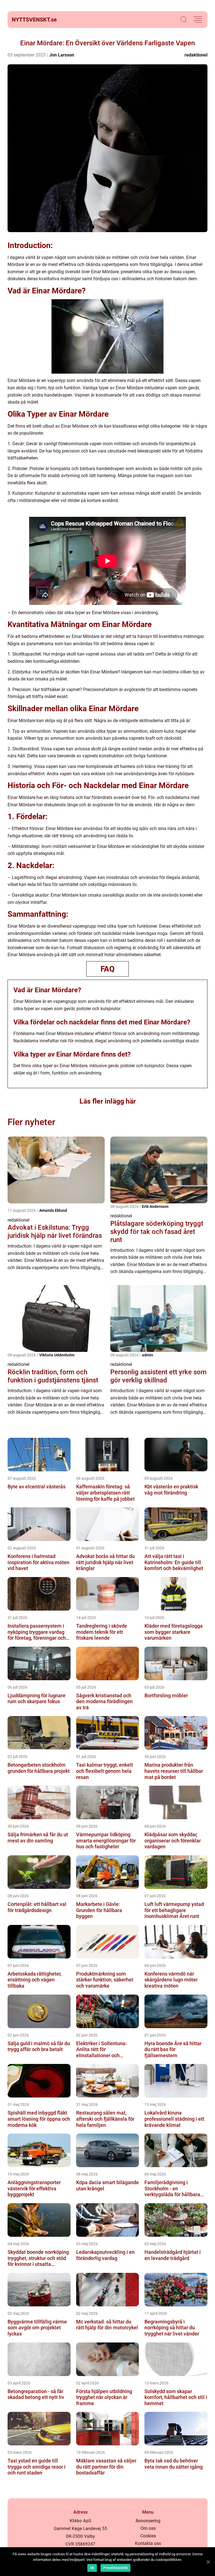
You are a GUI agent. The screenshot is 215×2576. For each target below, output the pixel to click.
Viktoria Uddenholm (57, 1355)
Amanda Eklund (53, 1210)
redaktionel (196, 55)
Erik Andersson (155, 1206)
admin (148, 1355)
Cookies (148, 2536)
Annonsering (148, 2521)
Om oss (148, 2528)
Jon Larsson (62, 55)
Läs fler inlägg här (108, 1101)
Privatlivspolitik (115, 2568)
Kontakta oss (148, 2543)
